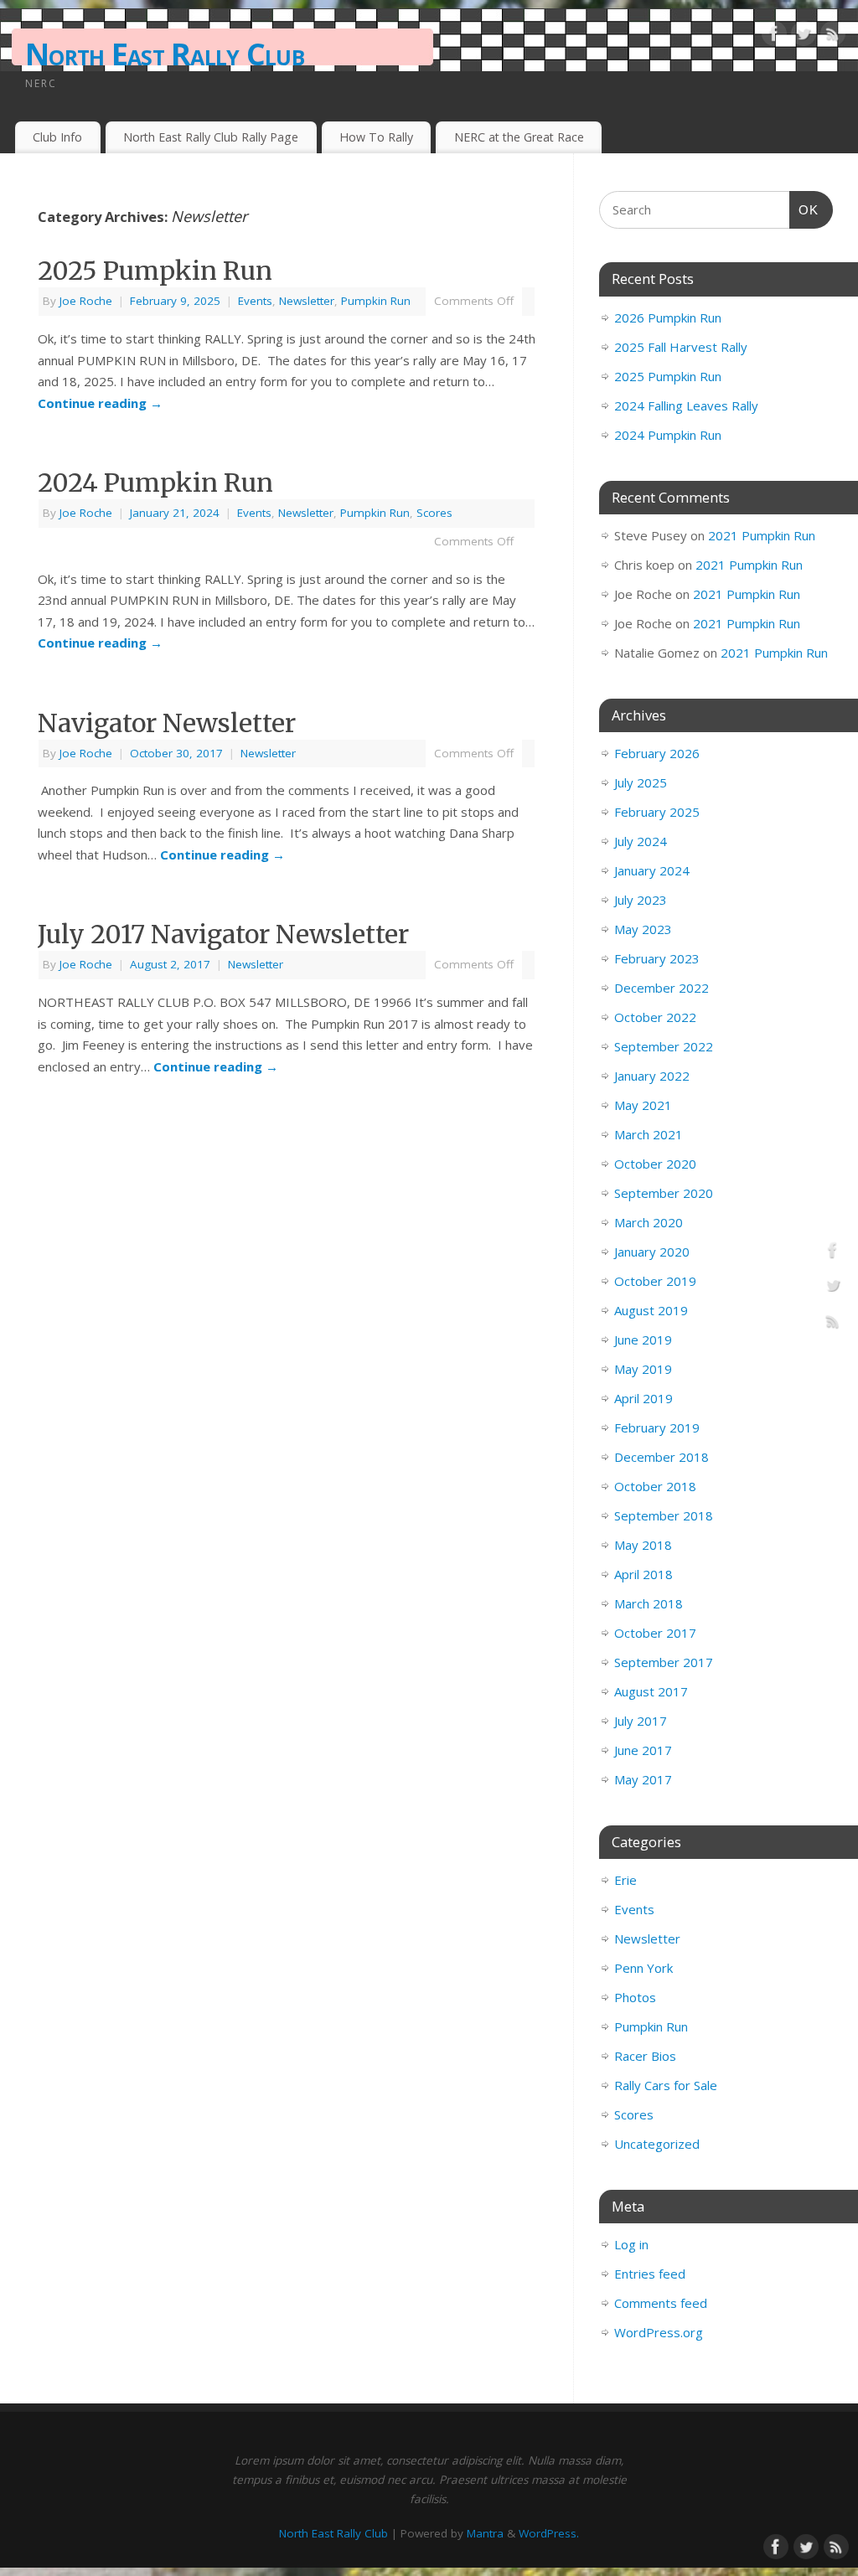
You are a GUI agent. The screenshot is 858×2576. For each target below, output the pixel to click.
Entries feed (650, 2274)
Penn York (643, 1968)
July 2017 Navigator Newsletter (223, 934)
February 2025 (657, 812)
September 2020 (664, 1193)
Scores (434, 513)
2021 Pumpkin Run (762, 535)
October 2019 (655, 1281)
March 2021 (649, 1134)
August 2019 (651, 1310)
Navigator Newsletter (167, 723)
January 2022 (652, 1076)
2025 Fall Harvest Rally (681, 347)
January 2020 (652, 1252)
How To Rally (376, 137)
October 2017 (655, 1633)
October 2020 (655, 1164)
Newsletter (307, 301)
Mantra (485, 2533)
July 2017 (641, 1721)
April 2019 (643, 1398)
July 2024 (641, 841)
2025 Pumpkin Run (155, 271)
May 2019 (643, 1369)
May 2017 (643, 1779)
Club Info (57, 137)
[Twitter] (804, 37)
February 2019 (657, 1427)
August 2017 (651, 1691)
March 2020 (649, 1222)
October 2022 (655, 1017)
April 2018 (643, 1574)
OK (804, 209)
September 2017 (664, 1662)
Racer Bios (645, 2056)
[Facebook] (774, 37)
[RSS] (833, 37)
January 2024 (652, 870)
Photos (635, 1997)
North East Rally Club (165, 54)
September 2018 (664, 1515)
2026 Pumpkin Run (668, 317)
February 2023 (657, 958)
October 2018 (655, 1486)
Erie (625, 1880)
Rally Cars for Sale (666, 2085)
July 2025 (641, 782)
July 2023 (641, 900)
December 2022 (662, 988)
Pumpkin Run (376, 301)
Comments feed (661, 2303)
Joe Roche (86, 301)
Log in (631, 2244)
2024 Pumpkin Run (155, 483)
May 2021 (643, 1105)
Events (255, 301)
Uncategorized (657, 2144)
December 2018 (662, 1457)
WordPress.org (659, 2332)
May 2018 (643, 1545)
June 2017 (643, 1750)
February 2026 (657, 753)
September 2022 (664, 1046)
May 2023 (643, 929)
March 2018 (649, 1603)
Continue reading (100, 403)
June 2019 (643, 1340)
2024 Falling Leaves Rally (686, 405)
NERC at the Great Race (519, 137)
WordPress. (549, 2533)
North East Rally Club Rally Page (211, 137)
